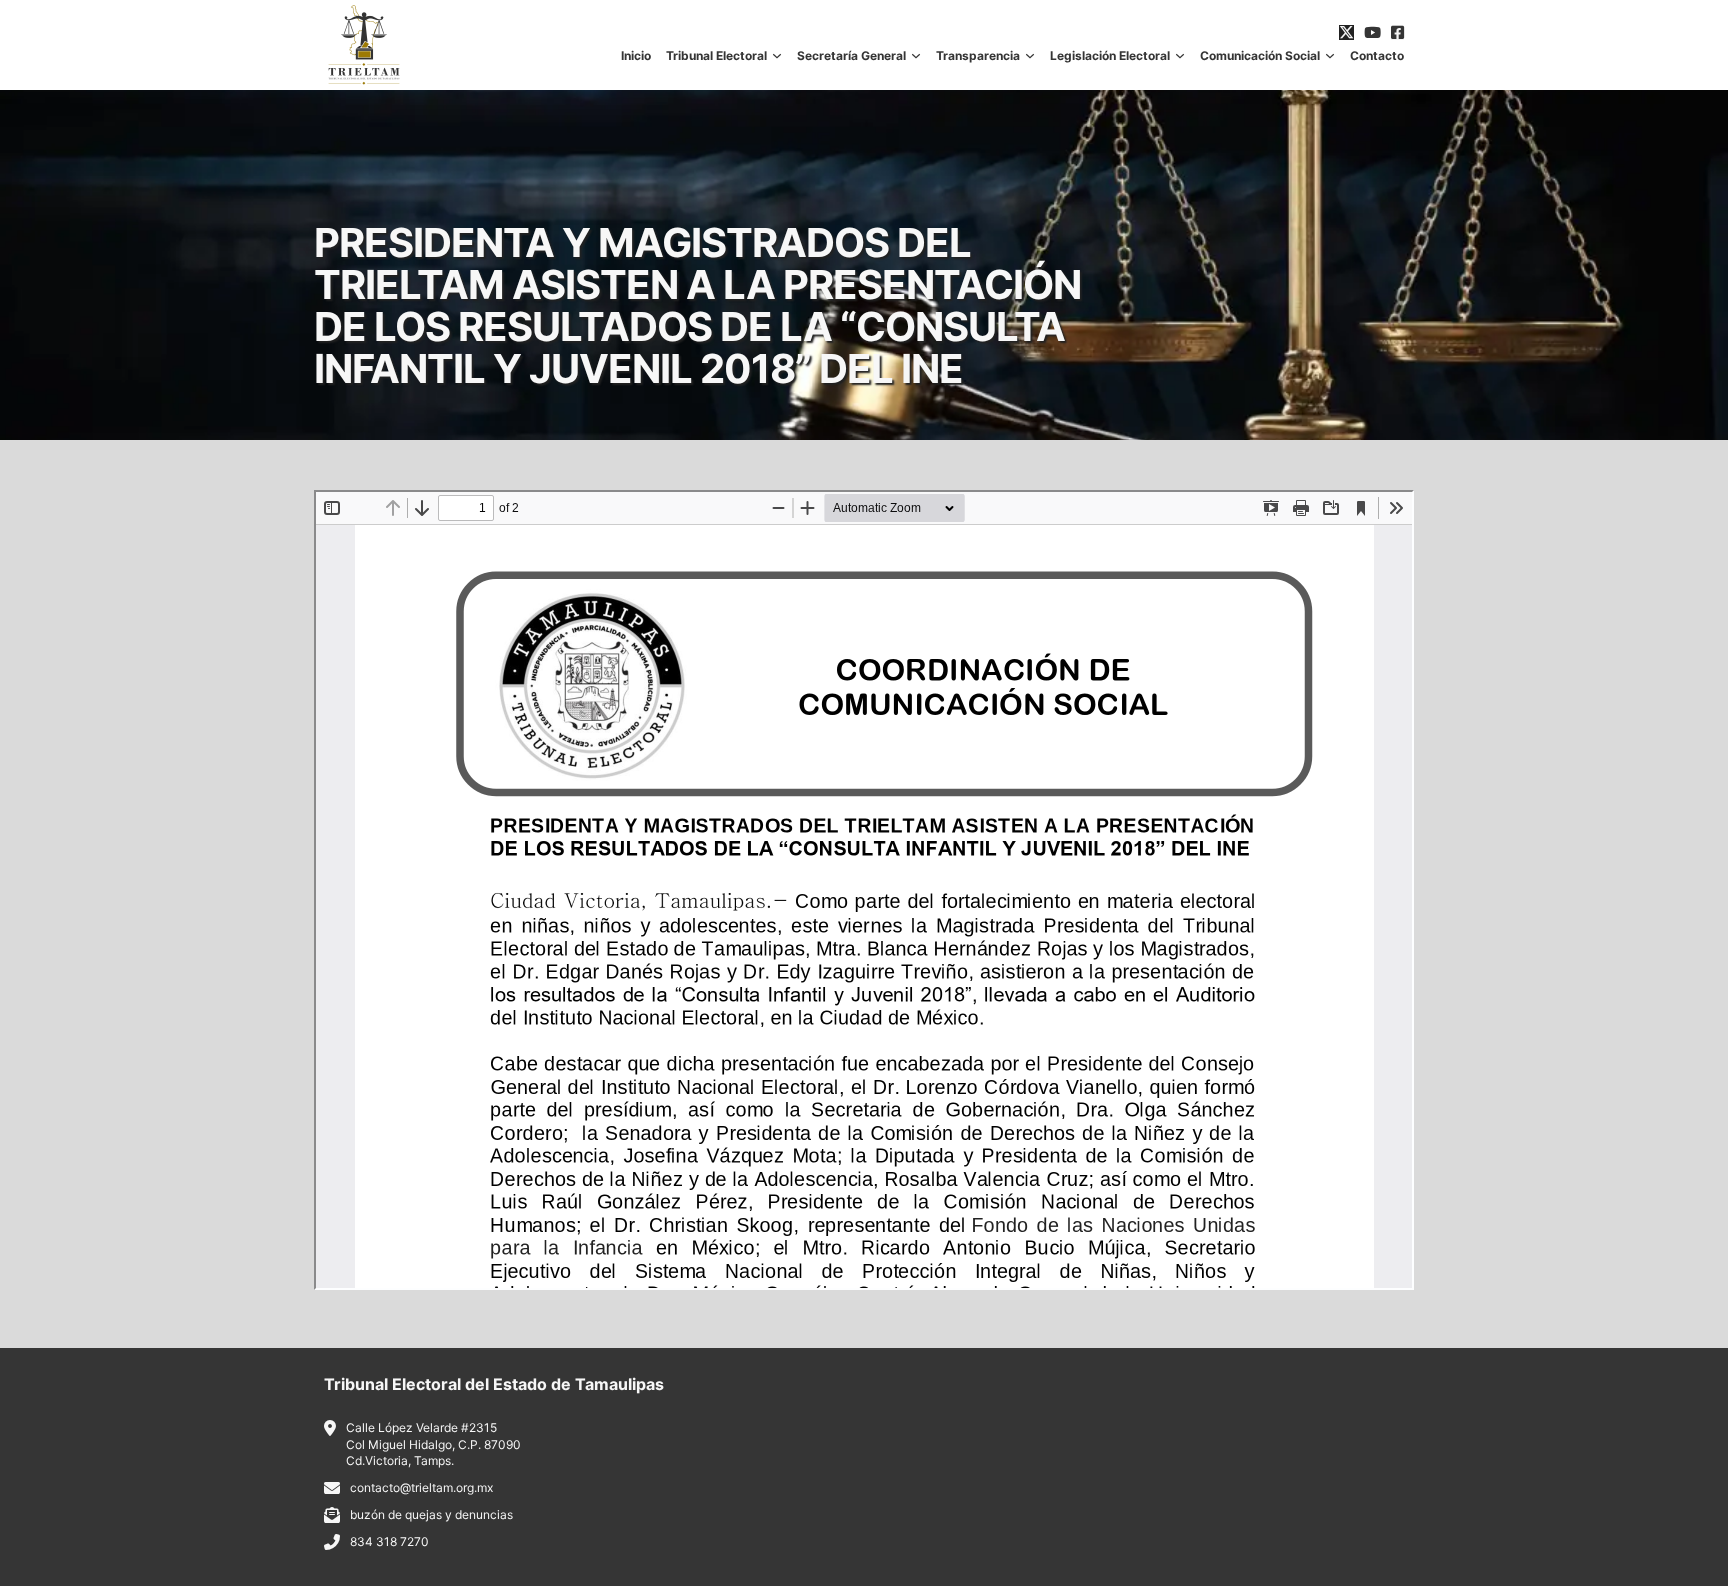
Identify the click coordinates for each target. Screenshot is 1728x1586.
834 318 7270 (389, 1541)
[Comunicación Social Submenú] (1330, 56)
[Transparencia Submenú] (1030, 56)
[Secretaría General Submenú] (916, 56)
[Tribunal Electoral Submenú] (777, 56)
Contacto (1377, 56)
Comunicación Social (1260, 56)
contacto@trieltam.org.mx (421, 1487)
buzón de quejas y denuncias (431, 1514)
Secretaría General (851, 56)
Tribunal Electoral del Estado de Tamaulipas (494, 1384)
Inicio (636, 56)
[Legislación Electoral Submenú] (1180, 56)
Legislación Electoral (1110, 56)
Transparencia (978, 56)
